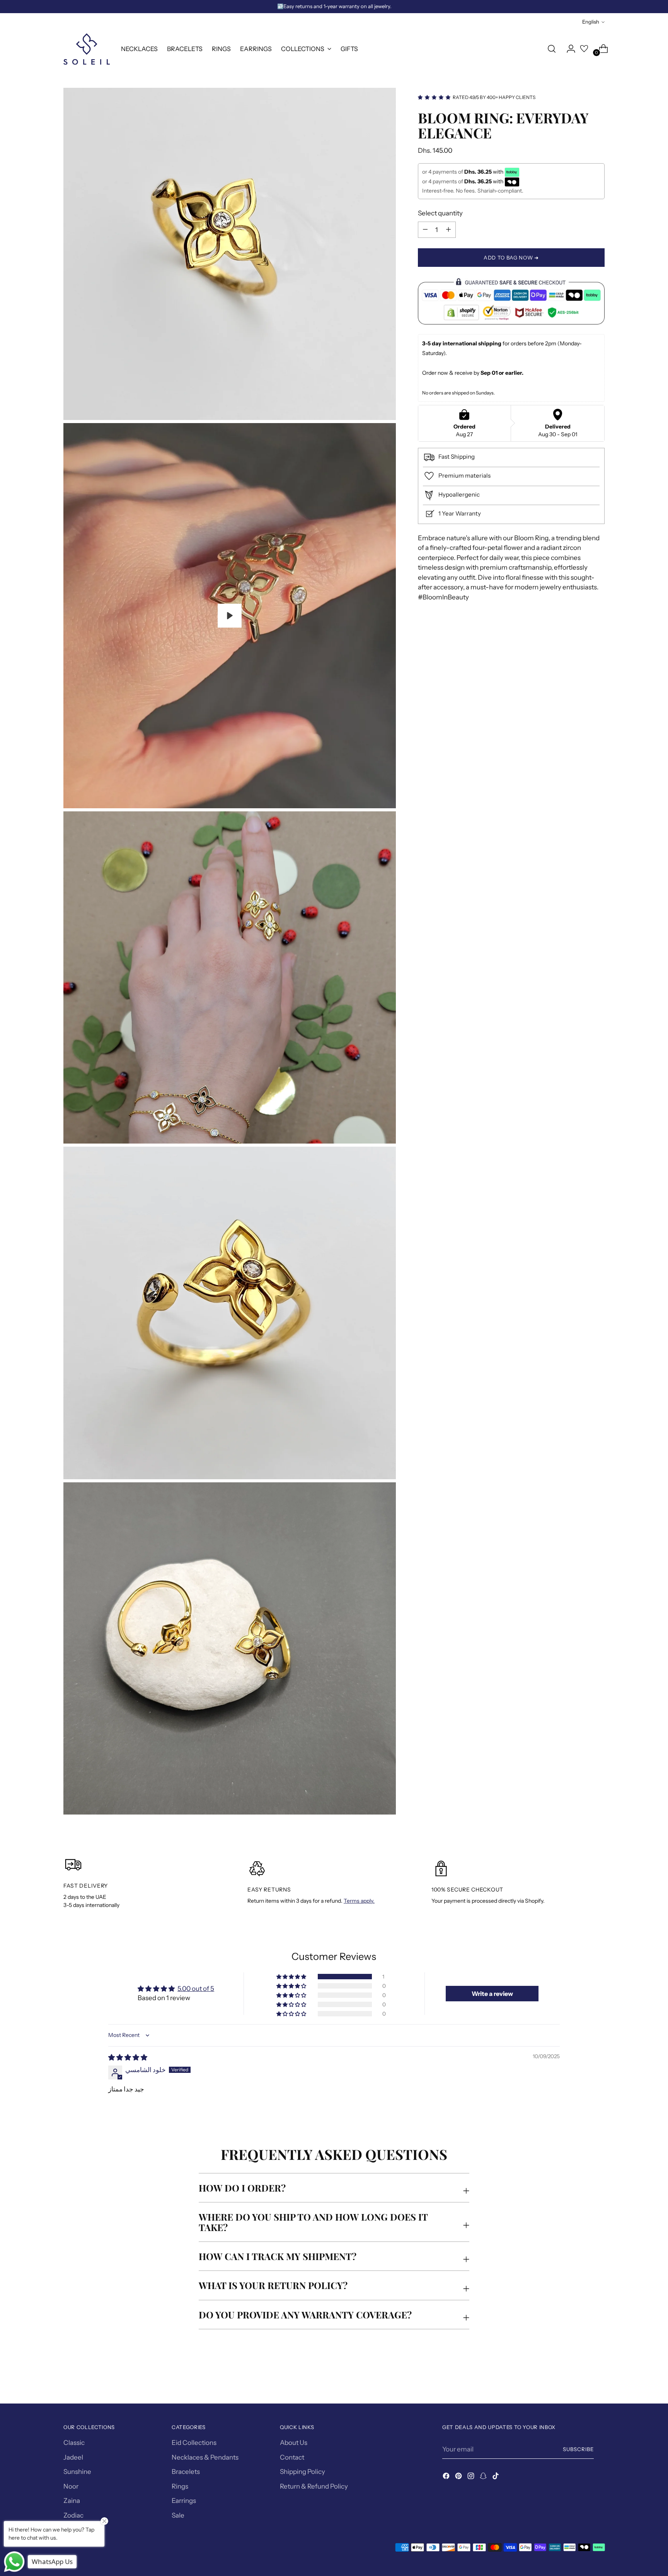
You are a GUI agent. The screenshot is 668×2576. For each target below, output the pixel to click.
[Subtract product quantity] (448, 229)
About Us (294, 2443)
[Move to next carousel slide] (598, 2377)
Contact (292, 2457)
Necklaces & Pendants (205, 2457)
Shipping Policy (302, 2472)
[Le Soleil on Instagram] (472, 2477)
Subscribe (578, 2449)
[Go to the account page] (568, 49)
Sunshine (77, 2472)
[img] (128, 2057)
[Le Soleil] (87, 49)
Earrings (184, 2501)
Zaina (72, 2501)
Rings (180, 2486)
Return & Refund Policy (314, 2486)
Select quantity (440, 213)
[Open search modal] (552, 49)
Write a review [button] (492, 1994)
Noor (71, 2486)
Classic (74, 2443)
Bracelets (186, 2472)
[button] (292, 1977)
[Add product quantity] (425, 229)
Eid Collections (194, 2443)
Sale (178, 2515)
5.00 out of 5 (196, 1989)
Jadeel (73, 2457)
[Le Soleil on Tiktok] (496, 2477)
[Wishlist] (584, 49)
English (591, 22)
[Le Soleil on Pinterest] (459, 2477)
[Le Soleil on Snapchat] (484, 2477)
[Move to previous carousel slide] (580, 2377)
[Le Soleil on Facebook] (447, 2477)
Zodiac (73, 2515)
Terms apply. (359, 1901)
